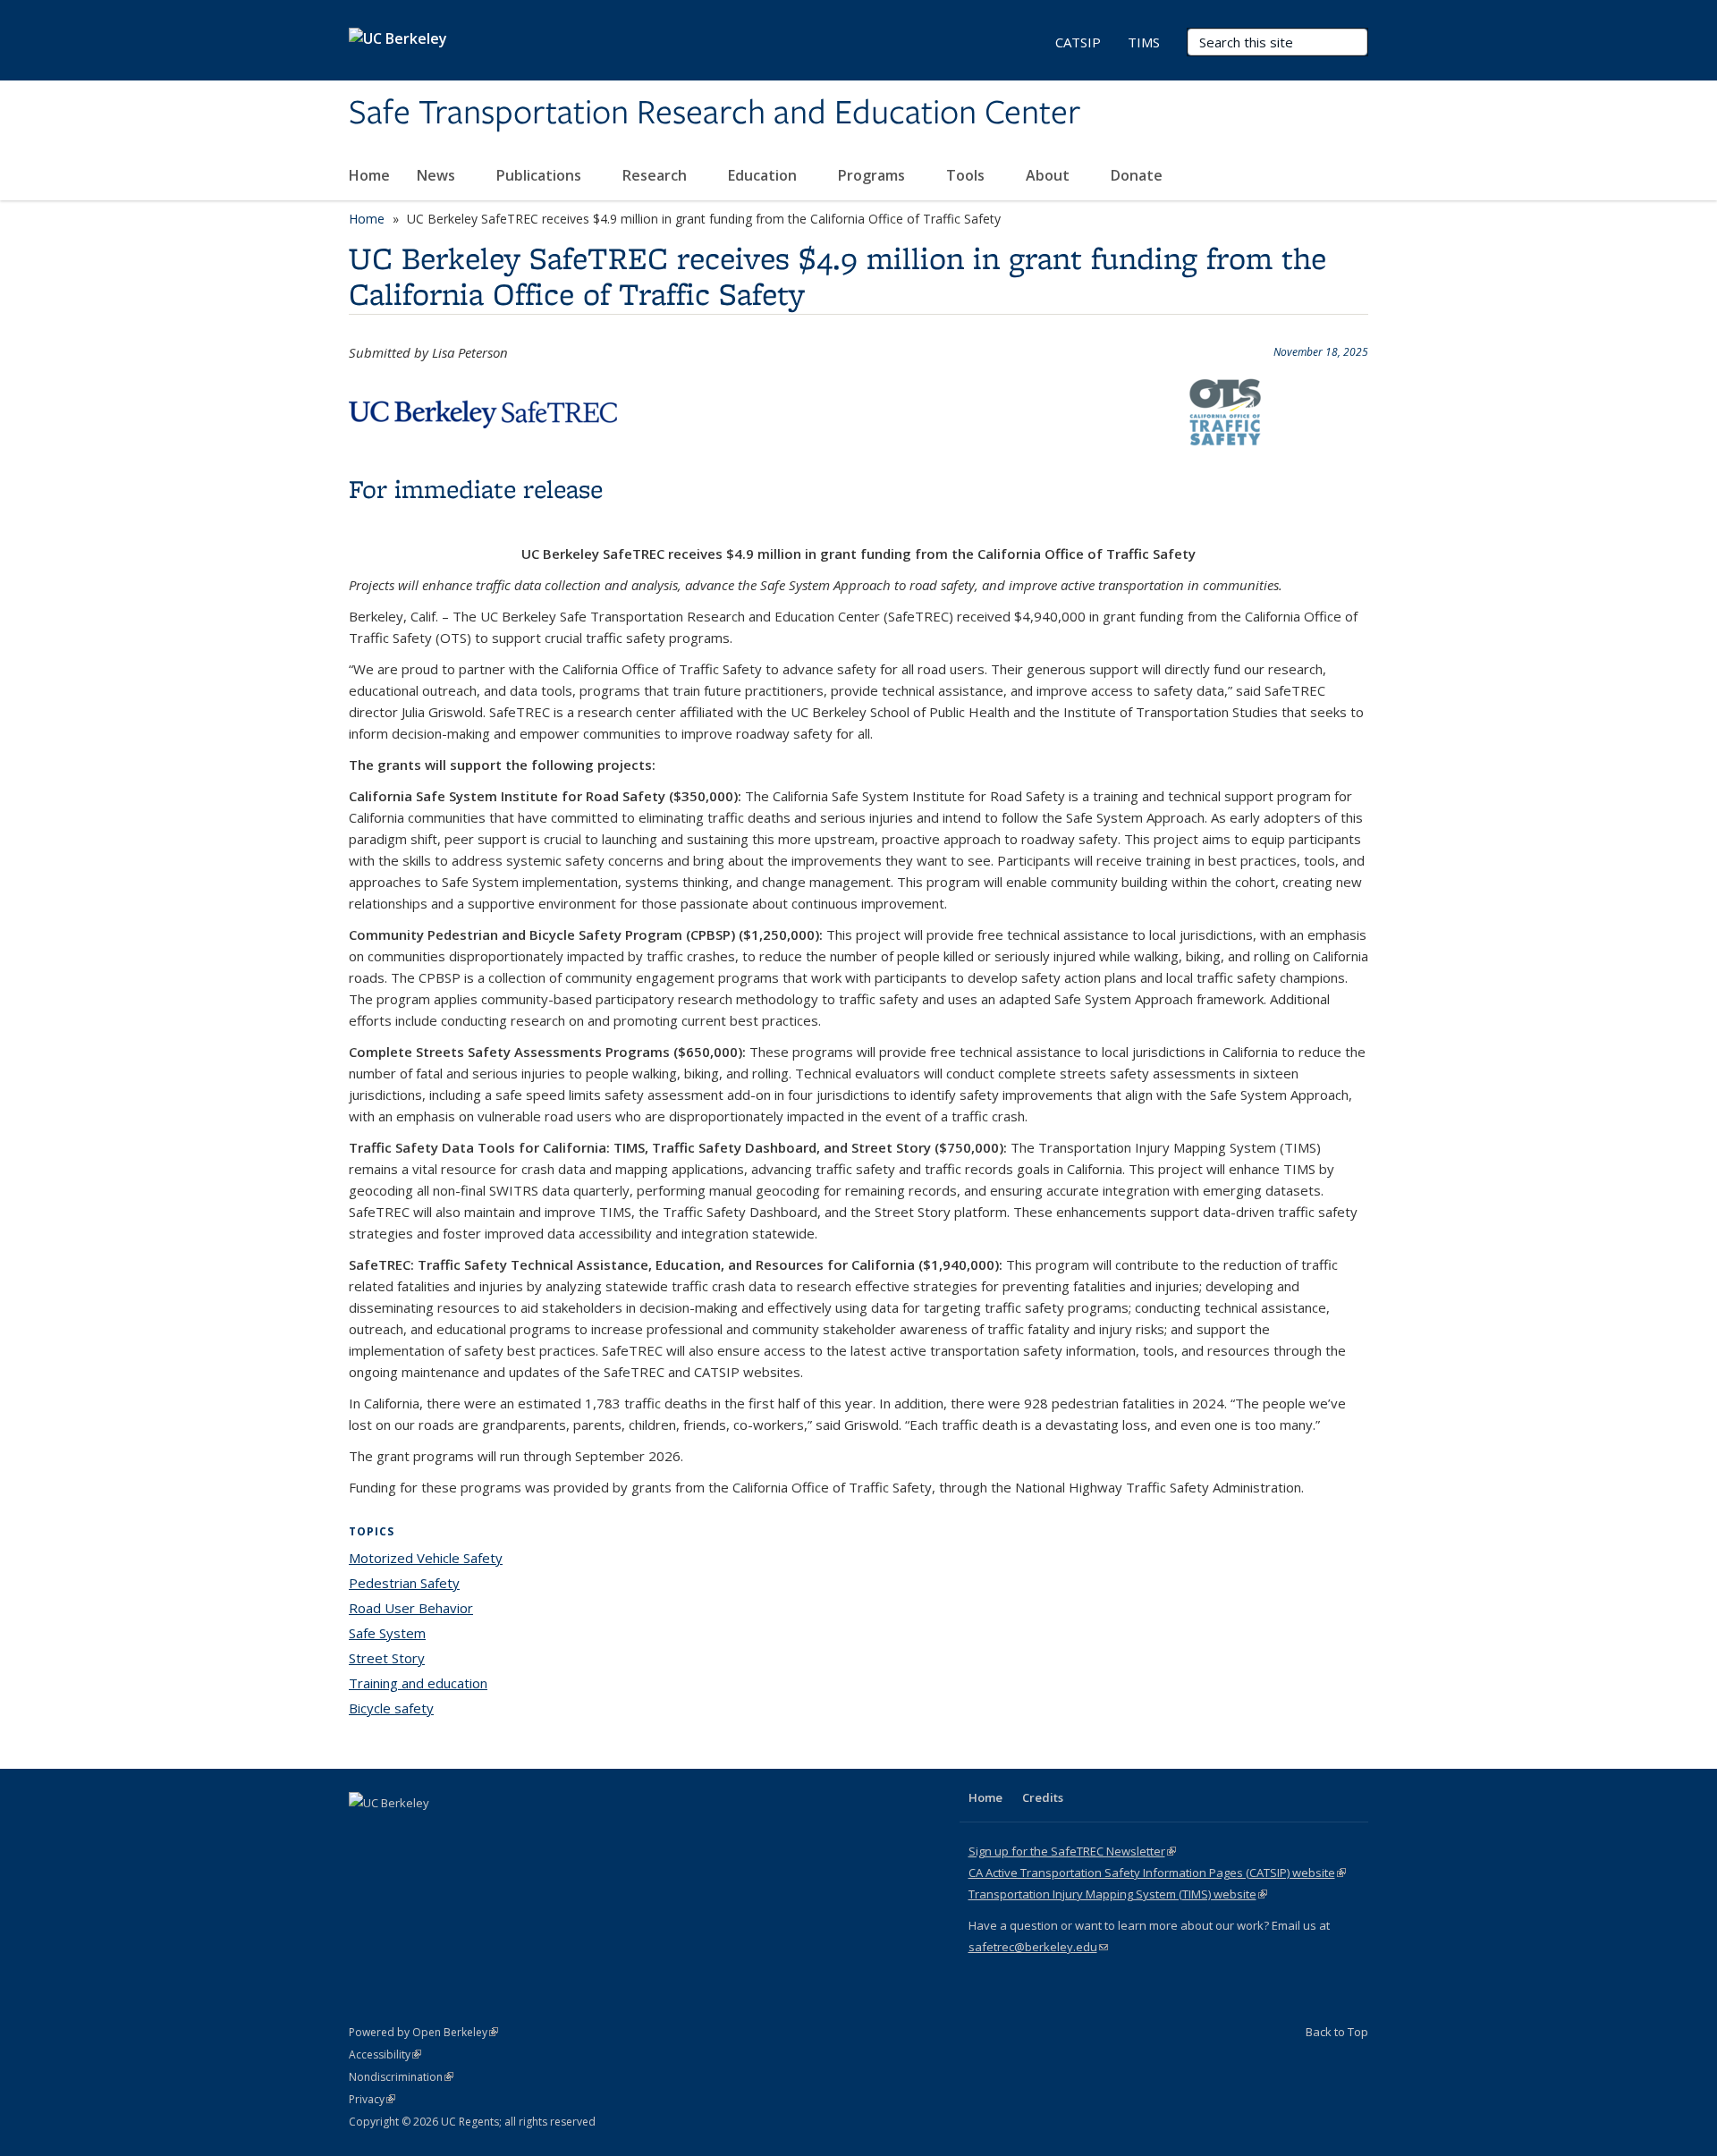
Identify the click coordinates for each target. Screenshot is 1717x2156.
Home (369, 175)
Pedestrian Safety (404, 1583)
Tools (967, 175)
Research (656, 175)
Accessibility (385, 2055)
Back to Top (1337, 2032)
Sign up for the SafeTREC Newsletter (1072, 1851)
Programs (873, 175)
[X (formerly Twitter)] (365, 1833)
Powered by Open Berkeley (423, 2032)
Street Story (387, 1658)
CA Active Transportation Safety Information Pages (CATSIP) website (1157, 1873)
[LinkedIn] (400, 1833)
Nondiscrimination (401, 2077)
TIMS (1144, 42)
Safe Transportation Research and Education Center (715, 114)
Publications (541, 175)
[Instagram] (469, 1833)
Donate (1137, 175)
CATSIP (1078, 42)
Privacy (372, 2099)
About (1049, 175)
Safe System (387, 1633)
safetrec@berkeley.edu (1038, 1947)
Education (764, 175)
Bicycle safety (391, 1708)
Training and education (418, 1683)
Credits (1043, 1797)
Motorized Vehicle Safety (426, 1558)
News (438, 175)
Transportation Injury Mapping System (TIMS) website (1118, 1894)
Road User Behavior (411, 1608)
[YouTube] (435, 1833)
